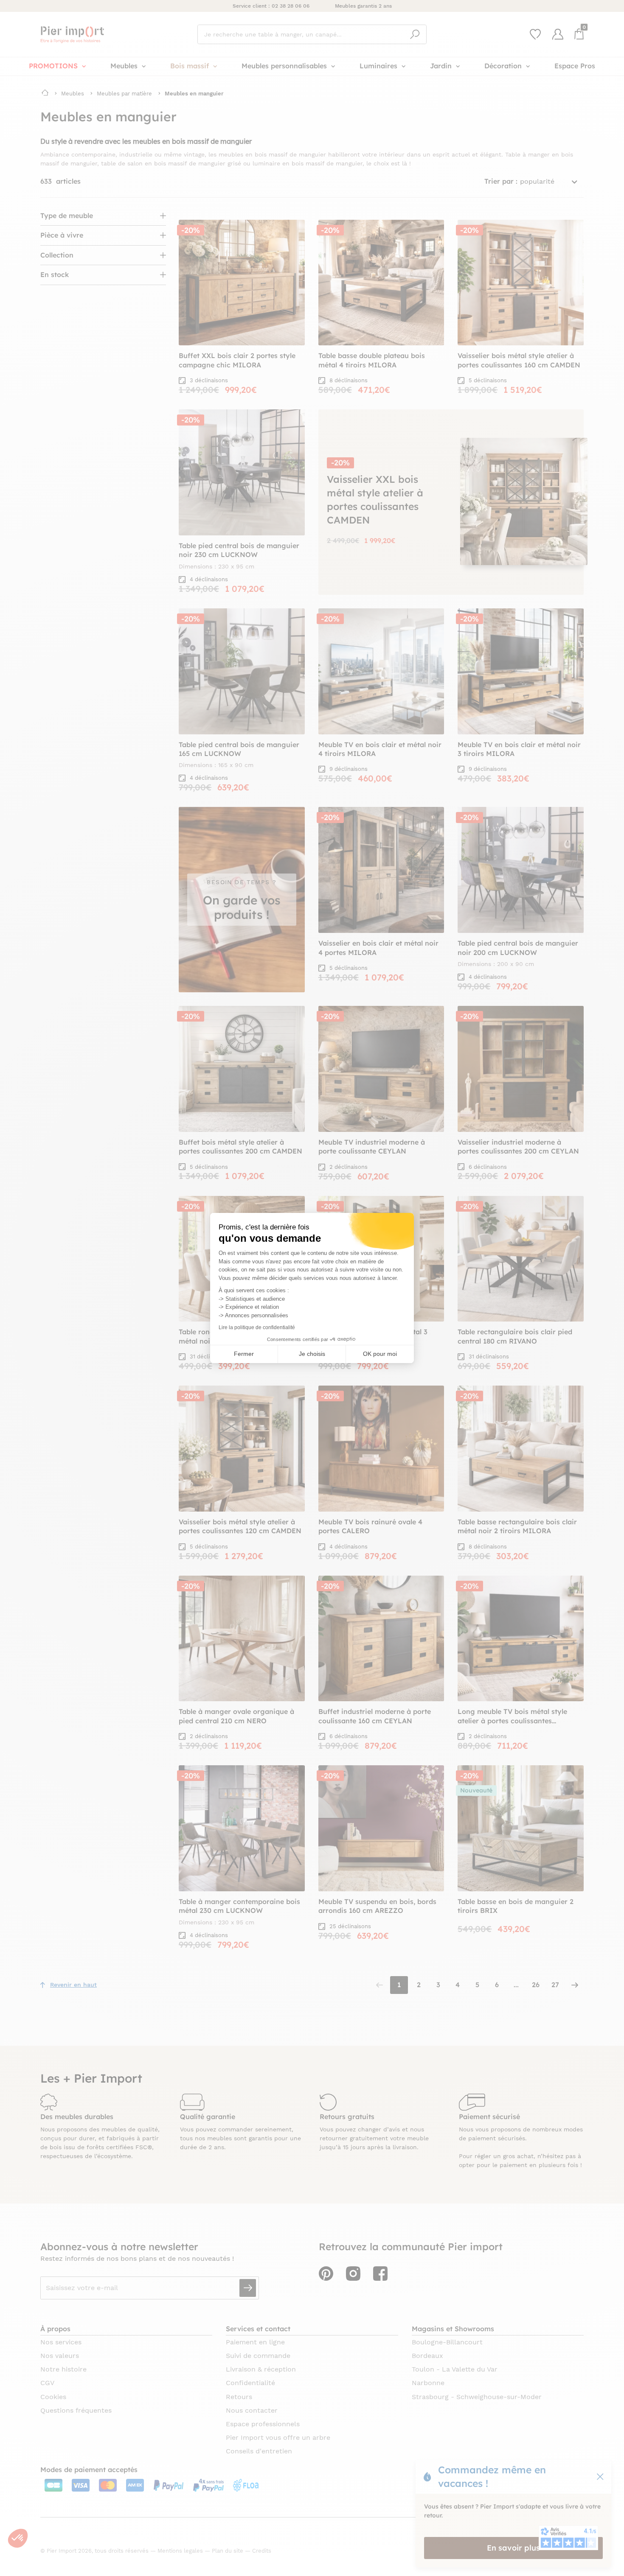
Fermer (244, 1354)
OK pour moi (380, 1354)
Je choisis (312, 1354)
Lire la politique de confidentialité (257, 1327)
